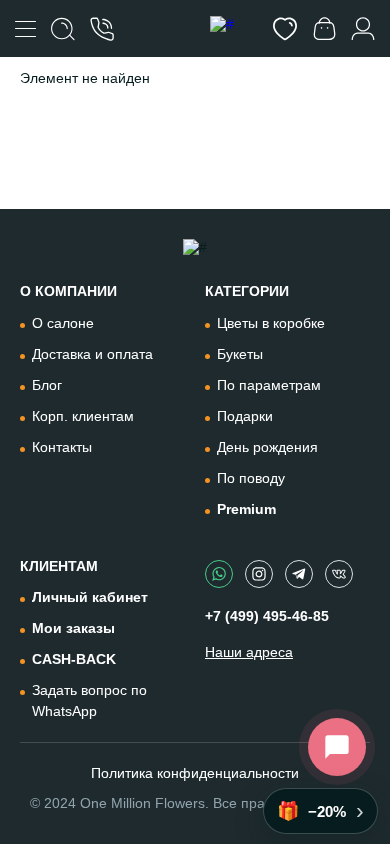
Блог (47, 385)
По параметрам (269, 385)
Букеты (240, 354)
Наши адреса (249, 652)
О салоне (63, 323)
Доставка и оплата (92, 354)
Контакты (62, 447)
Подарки (245, 416)
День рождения (267, 447)
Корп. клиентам (83, 416)
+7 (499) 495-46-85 (267, 616)
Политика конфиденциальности (195, 773)
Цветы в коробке (271, 323)
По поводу (251, 478)
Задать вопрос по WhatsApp (89, 700)
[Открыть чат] (337, 747)
